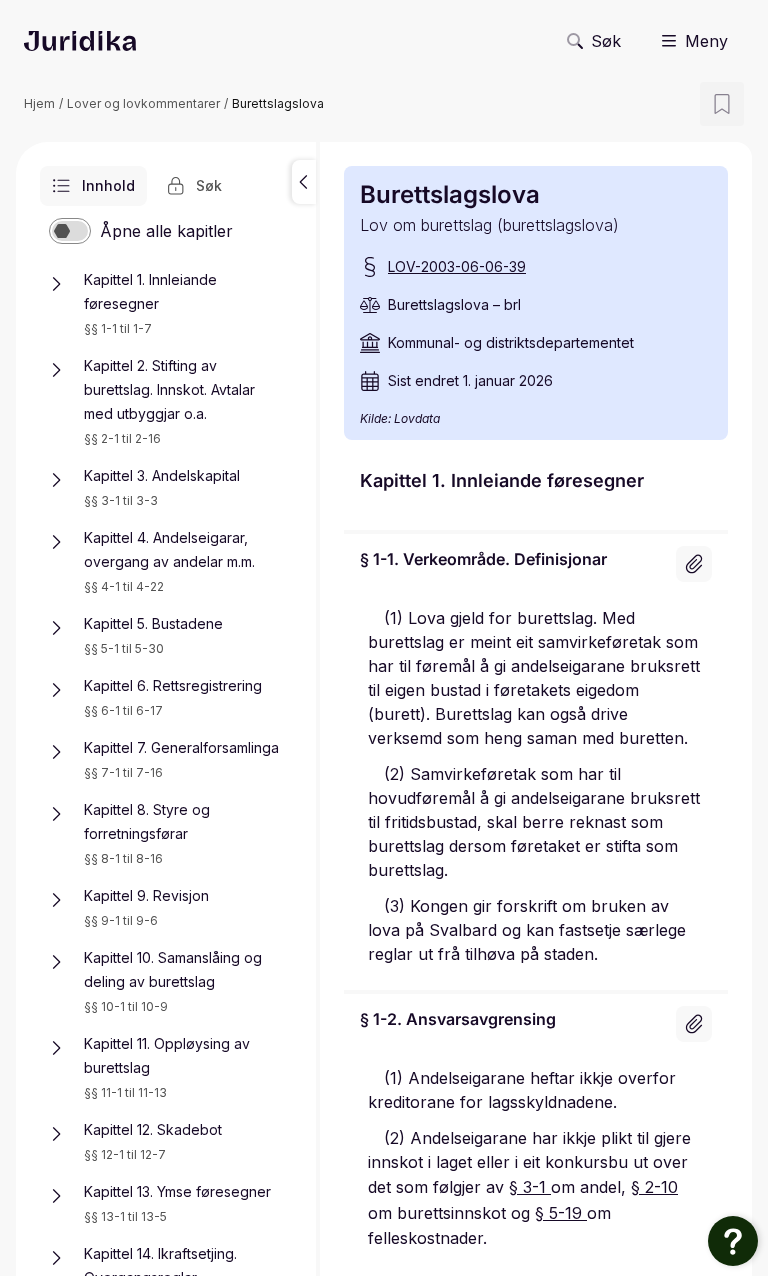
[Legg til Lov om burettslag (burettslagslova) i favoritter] (722, 104)
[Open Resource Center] (733, 1241)
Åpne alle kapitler (166, 231)
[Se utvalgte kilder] (694, 564)
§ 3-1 (530, 1187)
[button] (304, 182)
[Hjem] (80, 41)
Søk (606, 41)
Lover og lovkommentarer (143, 103)
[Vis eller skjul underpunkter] (56, 284)
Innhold (108, 185)
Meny (706, 41)
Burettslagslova (278, 103)
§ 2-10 (654, 1187)
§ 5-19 (561, 1213)
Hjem (39, 103)
